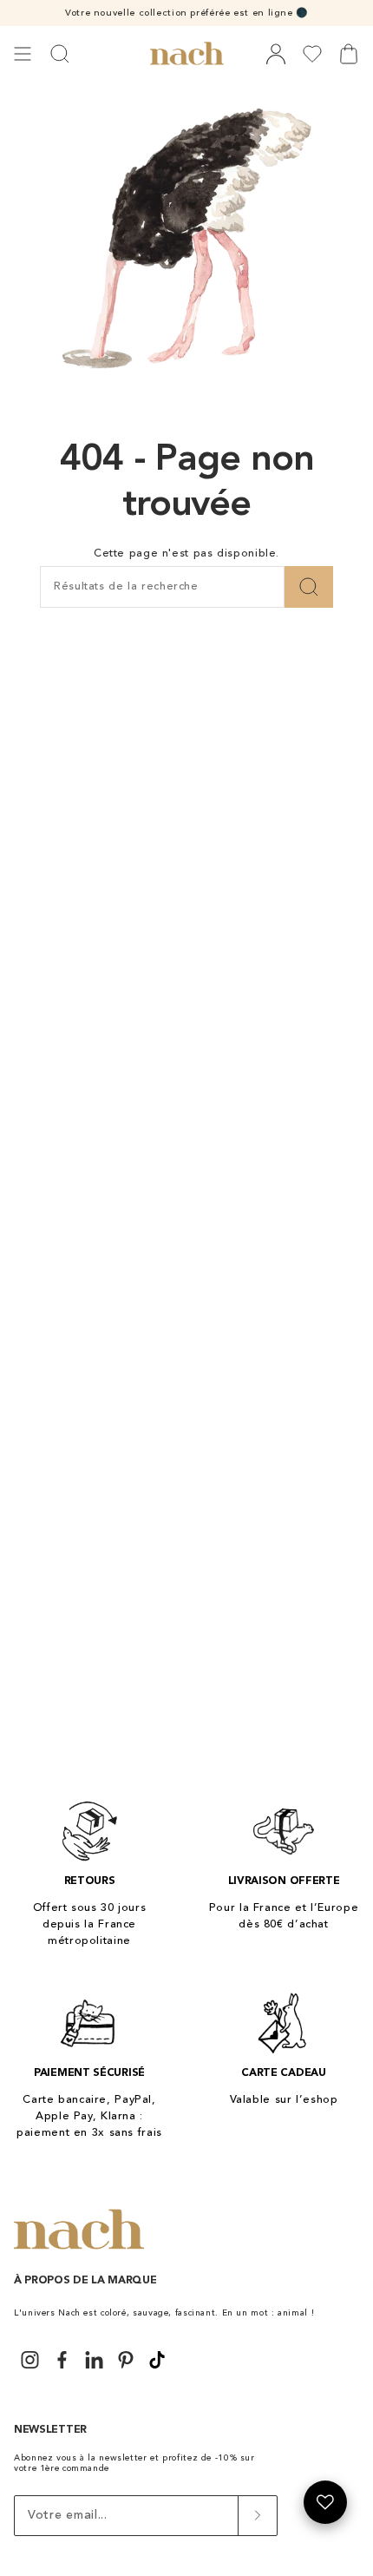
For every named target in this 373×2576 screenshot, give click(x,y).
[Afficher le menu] (23, 54)
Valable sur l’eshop (284, 2100)
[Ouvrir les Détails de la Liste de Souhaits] (325, 2502)
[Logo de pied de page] (79, 2230)
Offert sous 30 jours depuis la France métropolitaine (90, 1924)
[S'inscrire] (257, 2516)
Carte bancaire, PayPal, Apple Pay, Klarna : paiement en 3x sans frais (89, 2116)
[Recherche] (309, 587)
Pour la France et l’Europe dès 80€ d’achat (284, 1916)
